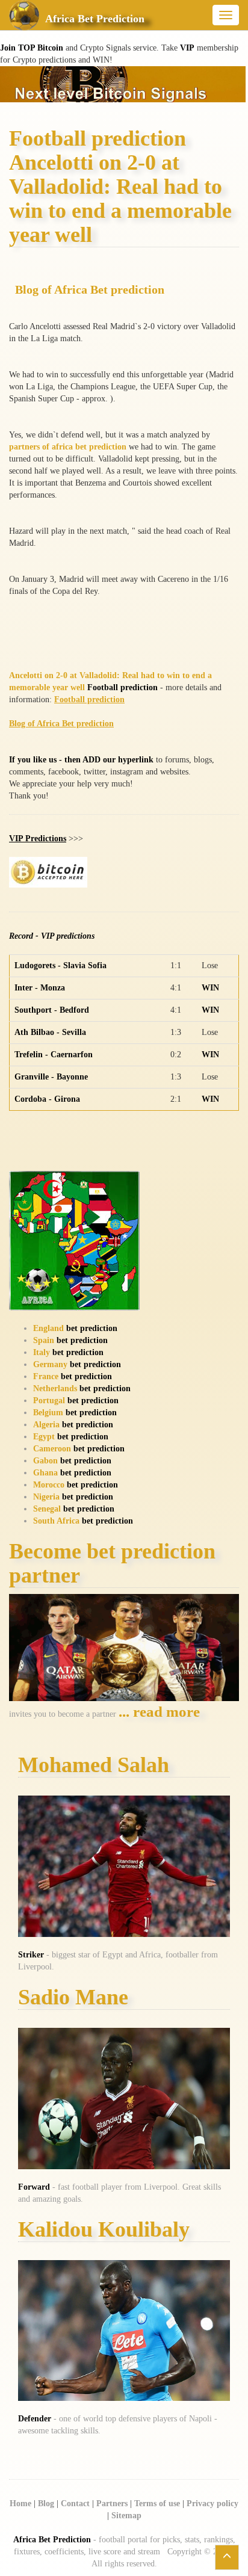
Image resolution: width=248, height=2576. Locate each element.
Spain (44, 1340)
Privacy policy (212, 2503)
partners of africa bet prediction (68, 447)
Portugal (49, 1401)
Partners (112, 2503)
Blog (46, 2503)
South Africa (56, 1521)
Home (20, 2503)
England (48, 1328)
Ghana (45, 1473)
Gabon (45, 1461)
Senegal (47, 1509)
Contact (75, 2503)
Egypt (44, 1437)
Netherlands (55, 1388)
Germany (50, 1364)
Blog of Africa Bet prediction (90, 290)
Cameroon (52, 1449)
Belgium (48, 1413)
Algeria (46, 1425)
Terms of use (157, 2503)
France (46, 1376)
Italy (42, 1352)
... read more (159, 1712)
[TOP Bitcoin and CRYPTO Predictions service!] (123, 83)
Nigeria (46, 1497)
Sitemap (126, 2516)
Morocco (49, 1485)
